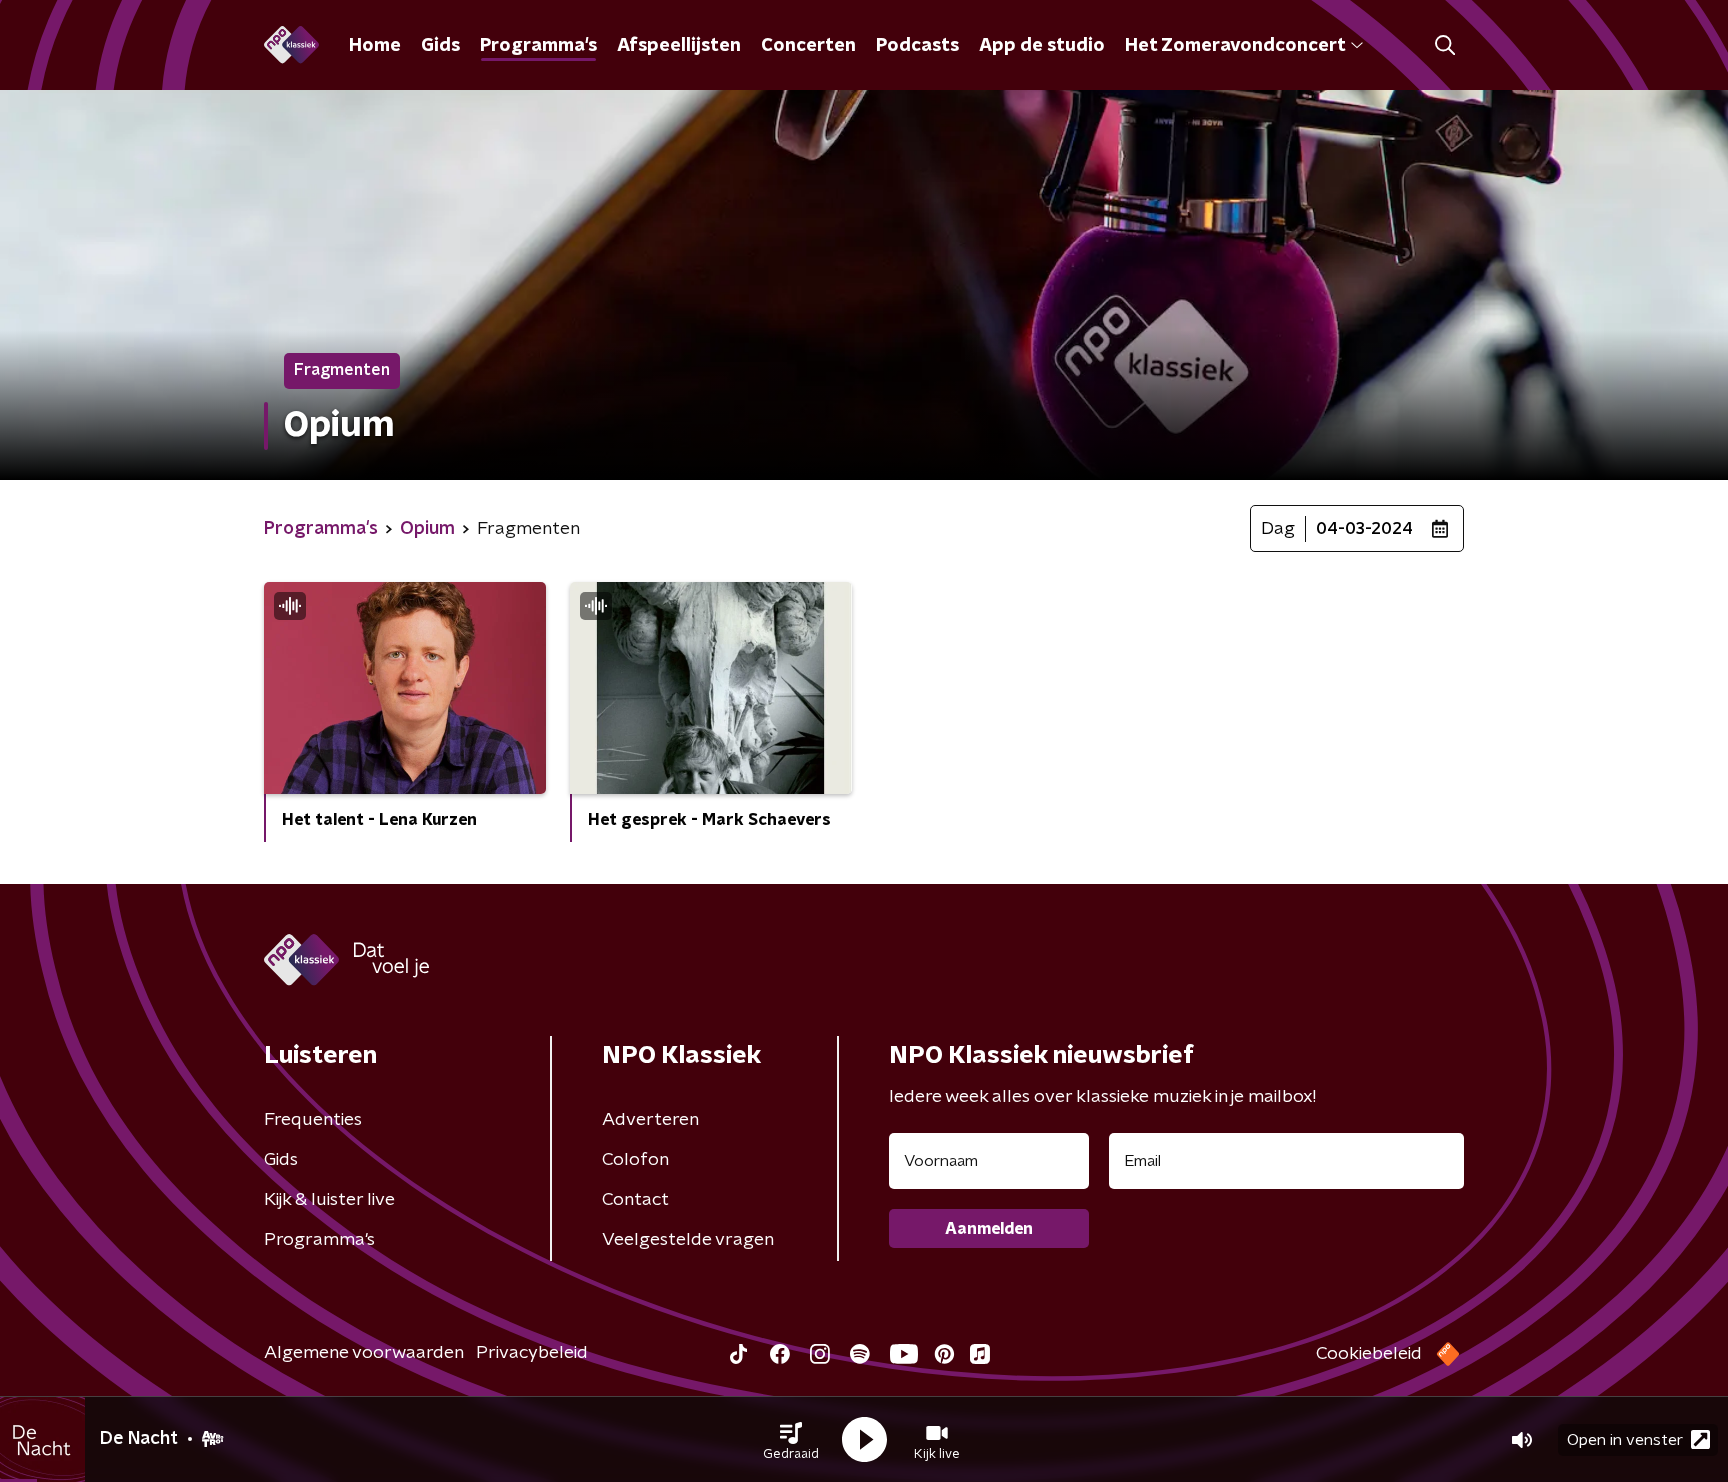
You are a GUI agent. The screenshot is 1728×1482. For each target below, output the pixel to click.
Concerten (808, 46)
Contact (635, 1200)
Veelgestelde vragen (688, 1240)
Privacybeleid (532, 1353)
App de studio (1042, 46)
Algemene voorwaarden (364, 1353)
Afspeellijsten (679, 46)
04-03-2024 (1364, 529)
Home (375, 46)
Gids (440, 46)
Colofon (635, 1160)
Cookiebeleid (1369, 1354)
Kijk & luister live (329, 1200)
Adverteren (650, 1120)
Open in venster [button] (1625, 1440)
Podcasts (917, 46)
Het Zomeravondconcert (1235, 46)
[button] (791, 1440)
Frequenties (313, 1120)
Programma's (538, 46)
